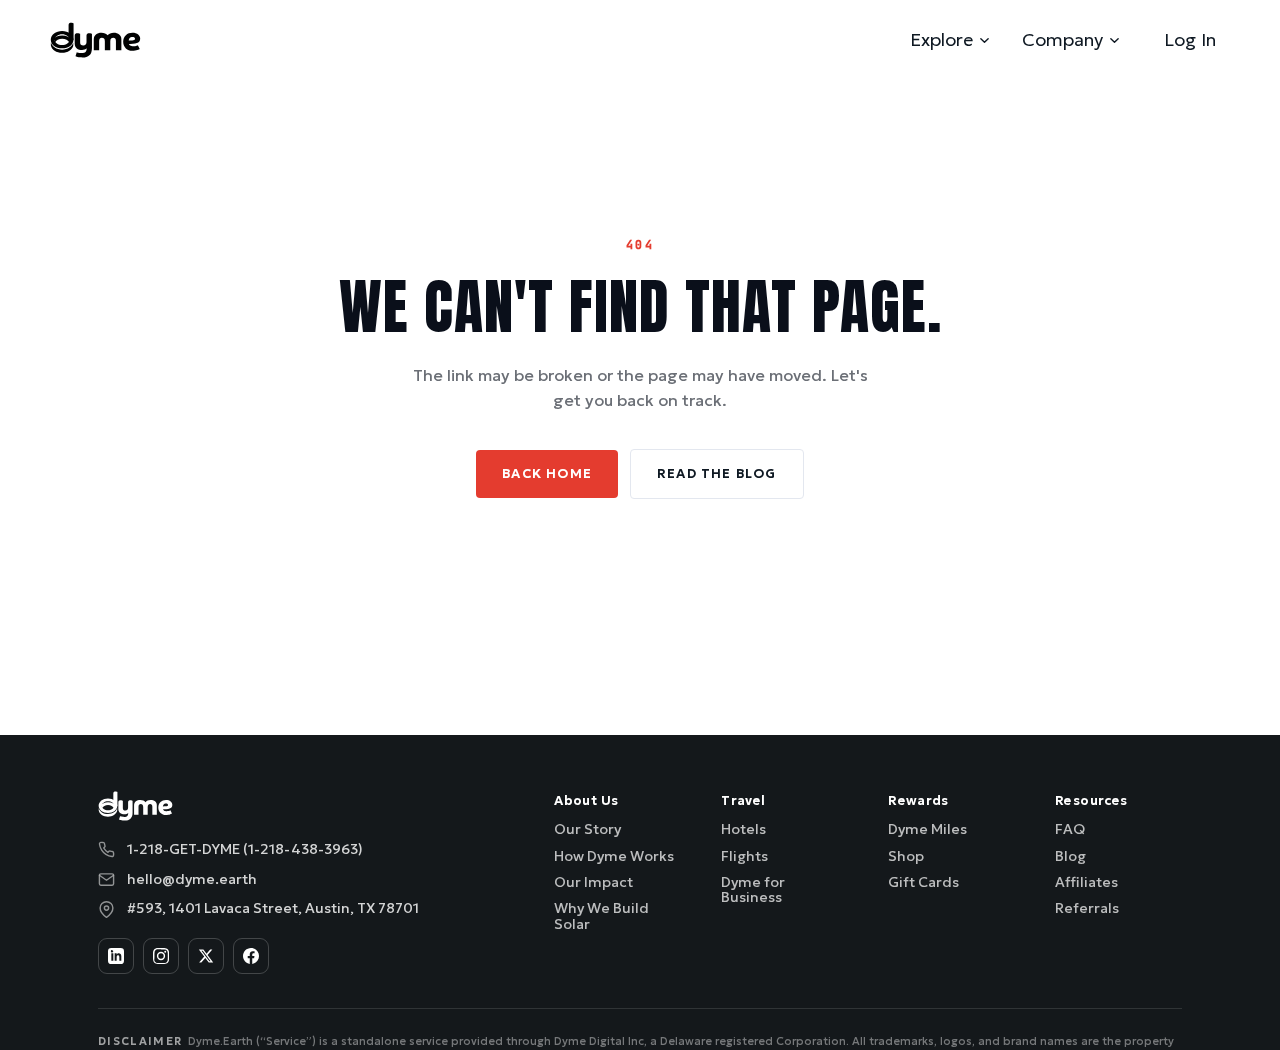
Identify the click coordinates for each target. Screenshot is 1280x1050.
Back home (547, 473)
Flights (744, 856)
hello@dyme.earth (192, 879)
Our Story (587, 829)
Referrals (1087, 908)
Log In (1190, 39)
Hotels (743, 829)
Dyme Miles (927, 829)
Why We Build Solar (601, 915)
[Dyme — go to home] (95, 40)
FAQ (1070, 829)
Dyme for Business (753, 889)
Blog (1070, 856)
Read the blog (717, 473)
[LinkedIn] (116, 956)
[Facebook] (251, 956)
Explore (941, 39)
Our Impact (593, 882)
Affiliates (1086, 882)
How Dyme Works (614, 856)
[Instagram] (161, 956)
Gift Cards (923, 882)
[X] (206, 956)
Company (1062, 39)
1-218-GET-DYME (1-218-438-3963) (245, 849)
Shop (906, 856)
